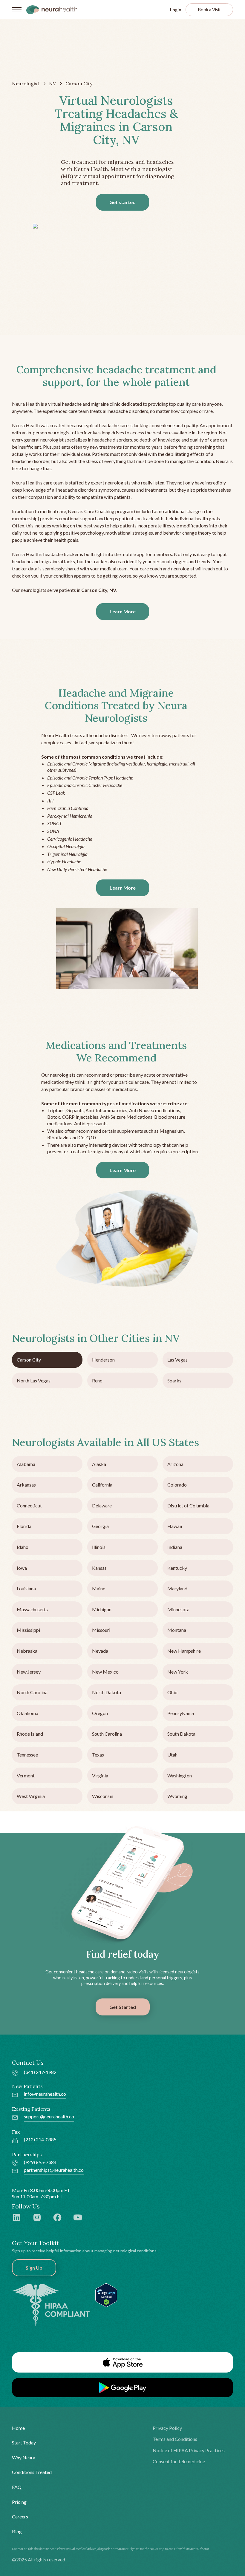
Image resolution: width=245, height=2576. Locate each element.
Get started (122, 202)
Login (176, 10)
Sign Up (34, 2268)
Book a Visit (209, 10)
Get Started (123, 2007)
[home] (52, 10)
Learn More (123, 611)
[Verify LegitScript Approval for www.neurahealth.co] (106, 2295)
